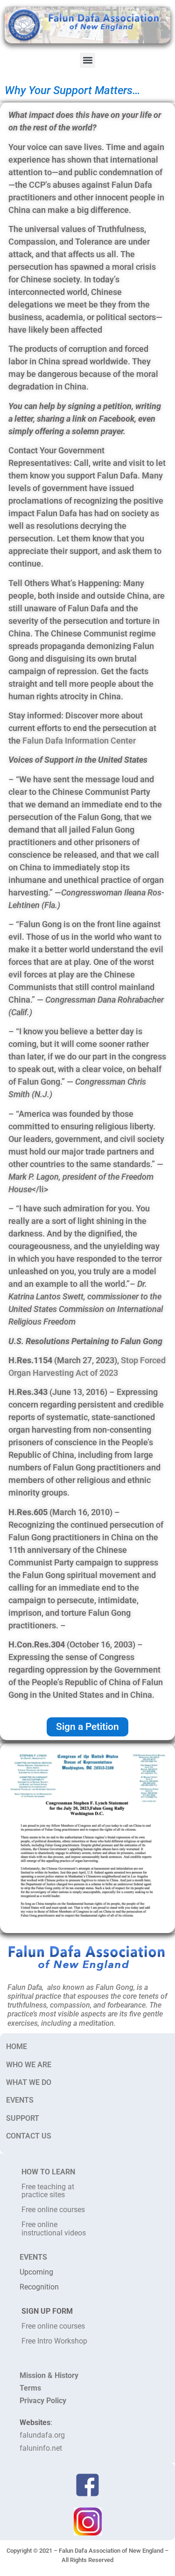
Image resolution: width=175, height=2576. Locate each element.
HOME (17, 2046)
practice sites (43, 2195)
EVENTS (20, 2100)
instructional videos (54, 2233)
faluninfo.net (41, 2448)
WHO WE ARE (29, 2065)
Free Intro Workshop (54, 2341)
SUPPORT (23, 2118)
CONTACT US (29, 2136)
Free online (39, 2224)
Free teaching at (48, 2187)
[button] (87, 60)
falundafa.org (42, 2435)
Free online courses (53, 2210)
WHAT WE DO (29, 2082)
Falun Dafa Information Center (79, 741)
